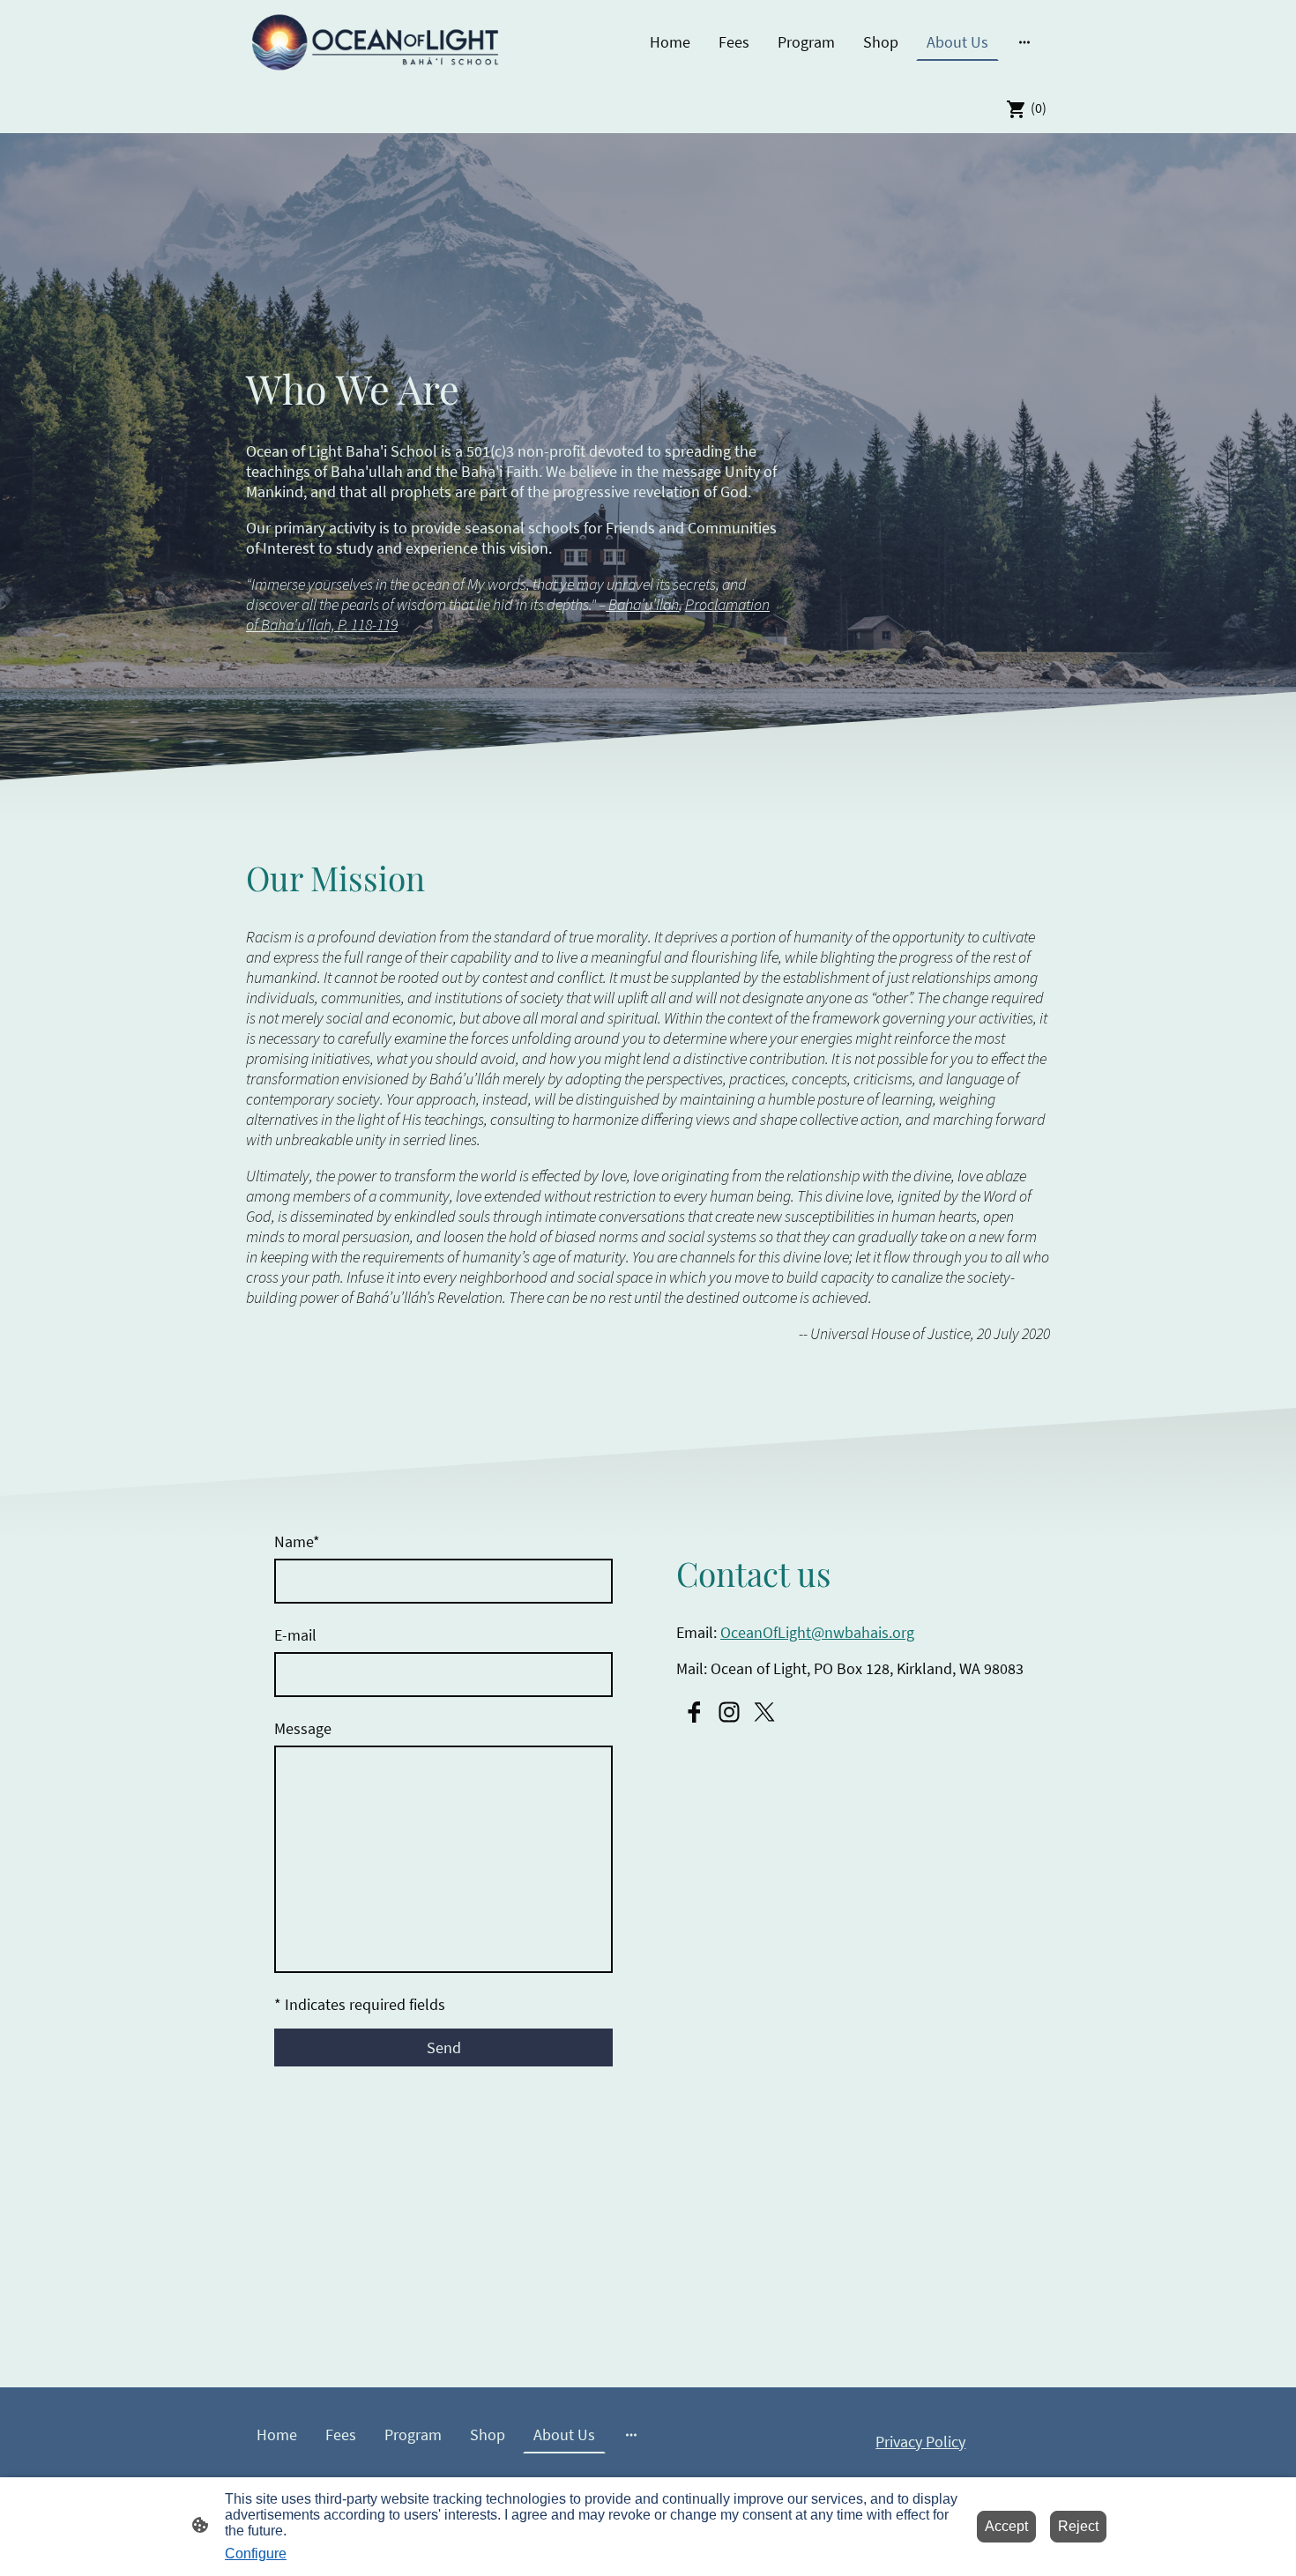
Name (297, 1541)
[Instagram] (729, 1712)
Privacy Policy (920, 2442)
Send (444, 2047)
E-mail (295, 1635)
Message (303, 1728)
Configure (256, 2554)
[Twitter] (764, 1712)
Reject (1078, 2526)
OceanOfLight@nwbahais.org (817, 1632)
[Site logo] (375, 42)
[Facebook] (694, 1712)
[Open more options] (1024, 42)
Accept (1006, 2526)
